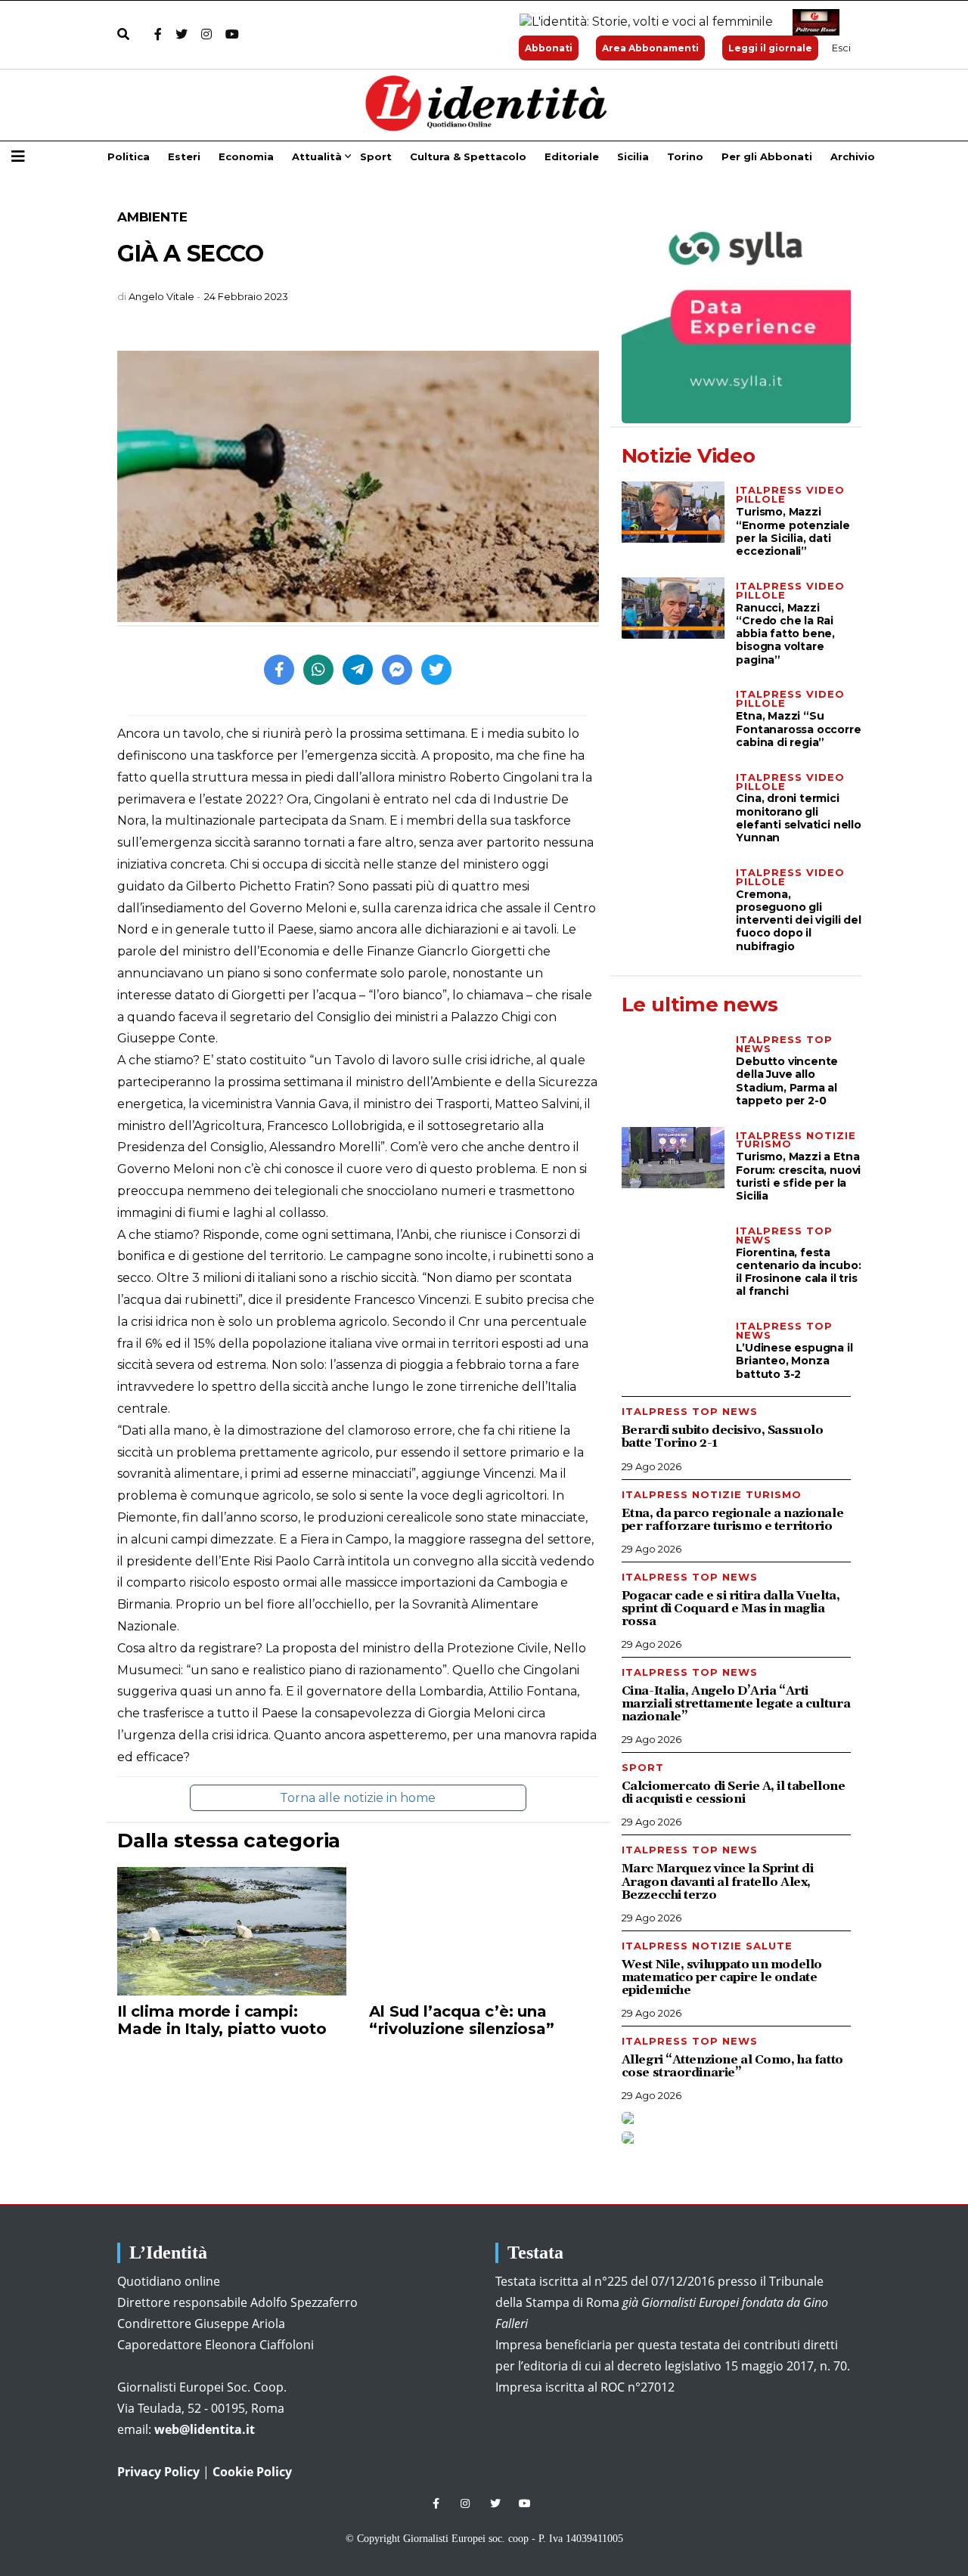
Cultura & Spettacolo (468, 156)
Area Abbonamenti (650, 48)
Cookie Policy (252, 2472)
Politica (129, 156)
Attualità (317, 156)
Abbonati (549, 48)
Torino (685, 156)
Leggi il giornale (770, 48)
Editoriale (572, 156)
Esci (841, 48)
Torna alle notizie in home (358, 1798)
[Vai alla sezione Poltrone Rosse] (813, 22)
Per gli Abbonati (767, 156)
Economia (246, 156)
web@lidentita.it (205, 2429)
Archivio (853, 156)
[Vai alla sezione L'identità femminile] (641, 22)
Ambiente (152, 217)
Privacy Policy (158, 2472)
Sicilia (633, 156)
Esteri (184, 156)
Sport (376, 156)
